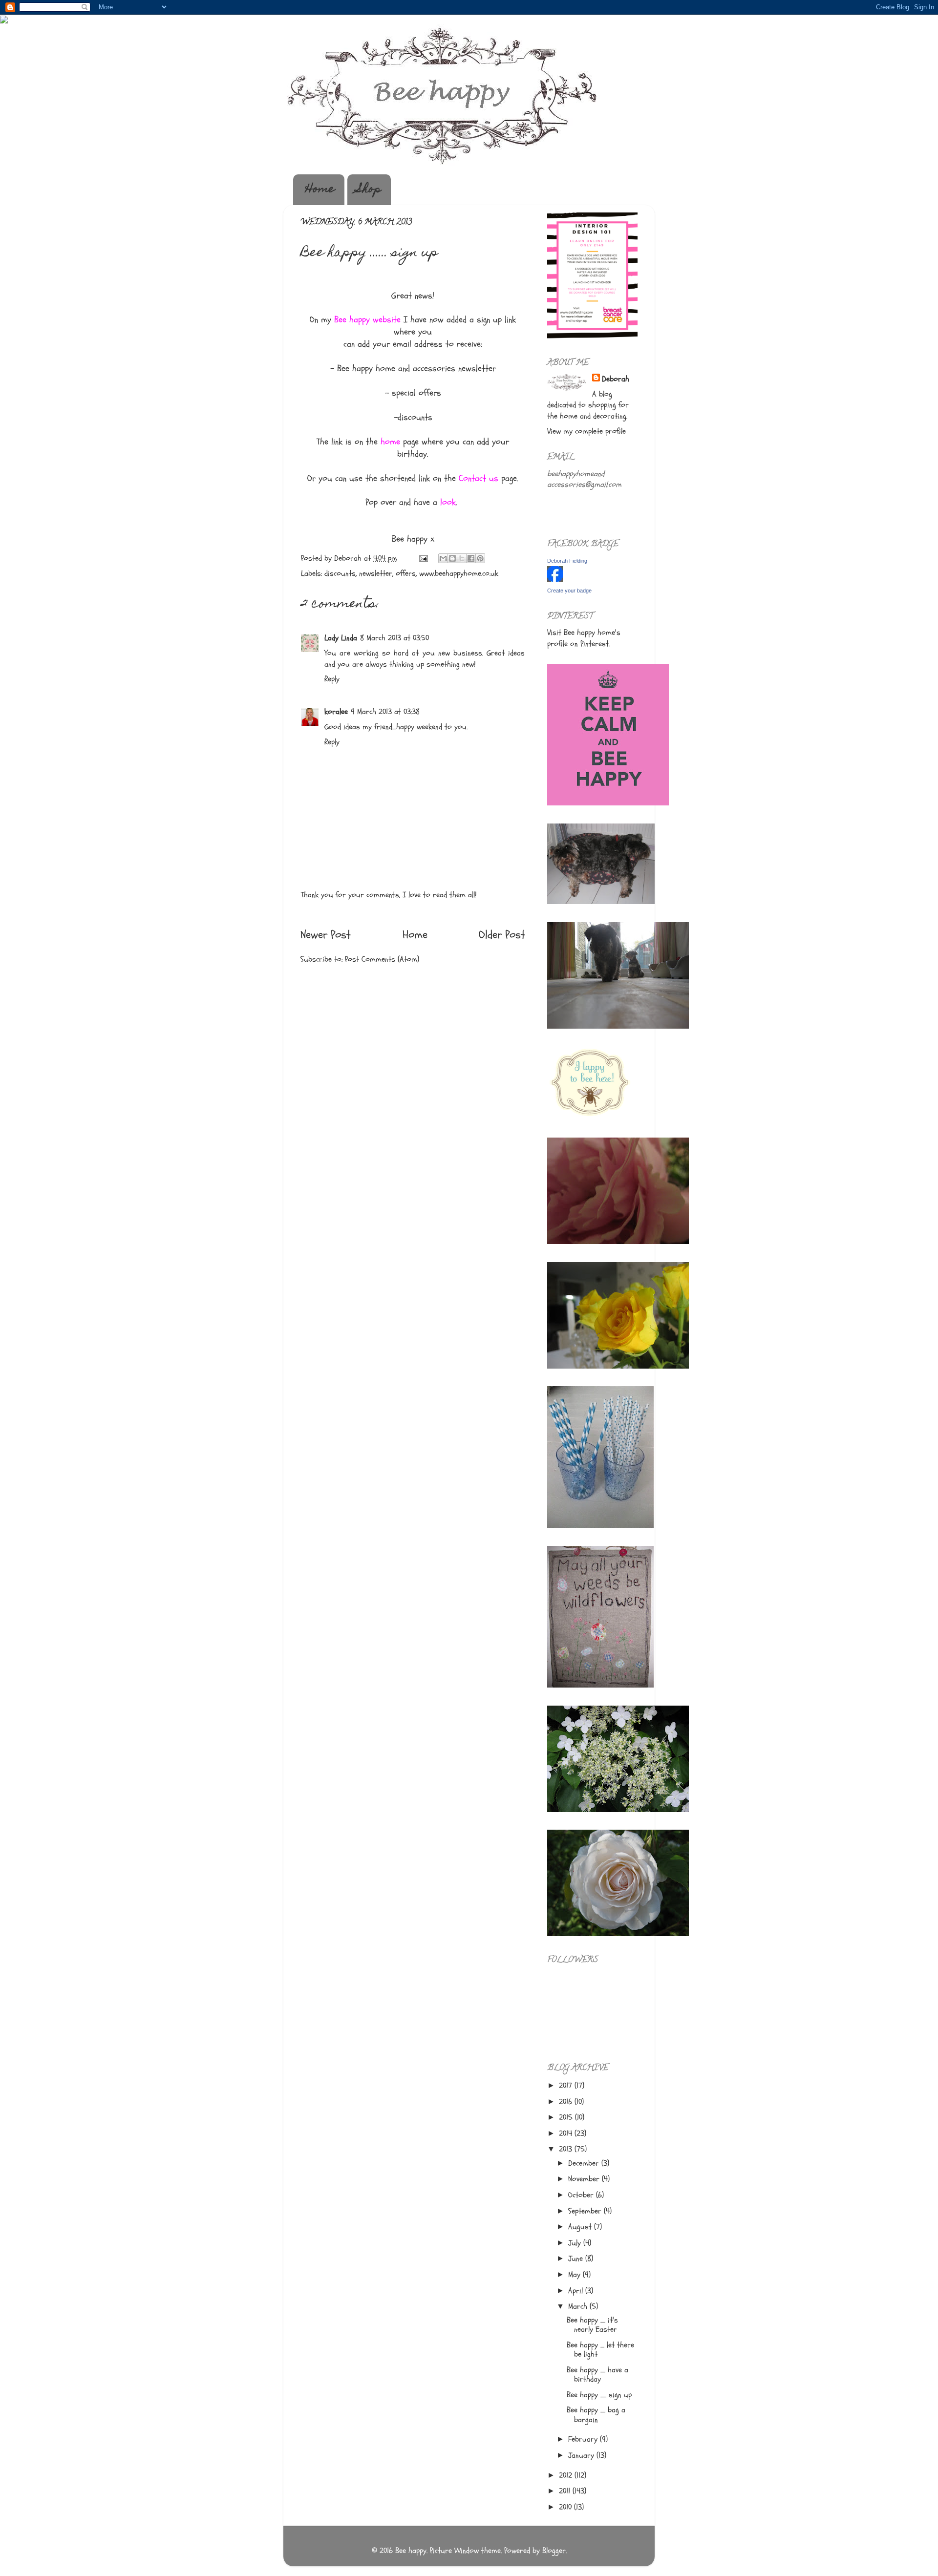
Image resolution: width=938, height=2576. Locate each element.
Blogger (554, 2551)
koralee (336, 712)
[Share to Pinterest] (480, 558)
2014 (567, 2133)
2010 (566, 2507)
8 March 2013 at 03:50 (394, 638)
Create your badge (569, 591)
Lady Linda (341, 638)
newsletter (376, 573)
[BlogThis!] (452, 558)
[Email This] (443, 558)
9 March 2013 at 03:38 (385, 712)
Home (320, 190)
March (579, 2306)
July (576, 2243)
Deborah (616, 379)
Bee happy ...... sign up (599, 2395)
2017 (567, 2086)
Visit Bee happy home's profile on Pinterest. (584, 638)
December (585, 2163)
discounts (340, 573)
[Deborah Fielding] (555, 579)
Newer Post (326, 935)
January (582, 2455)
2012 (567, 2475)
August (581, 2227)
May (576, 2275)
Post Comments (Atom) (382, 959)
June (577, 2259)
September (586, 2211)
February (584, 2439)
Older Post (502, 935)
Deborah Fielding (567, 561)
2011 (566, 2491)
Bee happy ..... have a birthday (597, 2375)
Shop (369, 190)
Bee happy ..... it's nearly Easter (592, 2325)
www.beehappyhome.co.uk (459, 573)
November (585, 2179)
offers (406, 573)
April (577, 2291)
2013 (567, 2149)
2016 (567, 2102)
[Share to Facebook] (471, 558)
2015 (567, 2117)
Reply (332, 679)
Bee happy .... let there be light (600, 2350)
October (582, 2195)
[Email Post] (423, 558)
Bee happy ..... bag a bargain (596, 2415)
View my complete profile (586, 431)
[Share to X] (462, 558)
